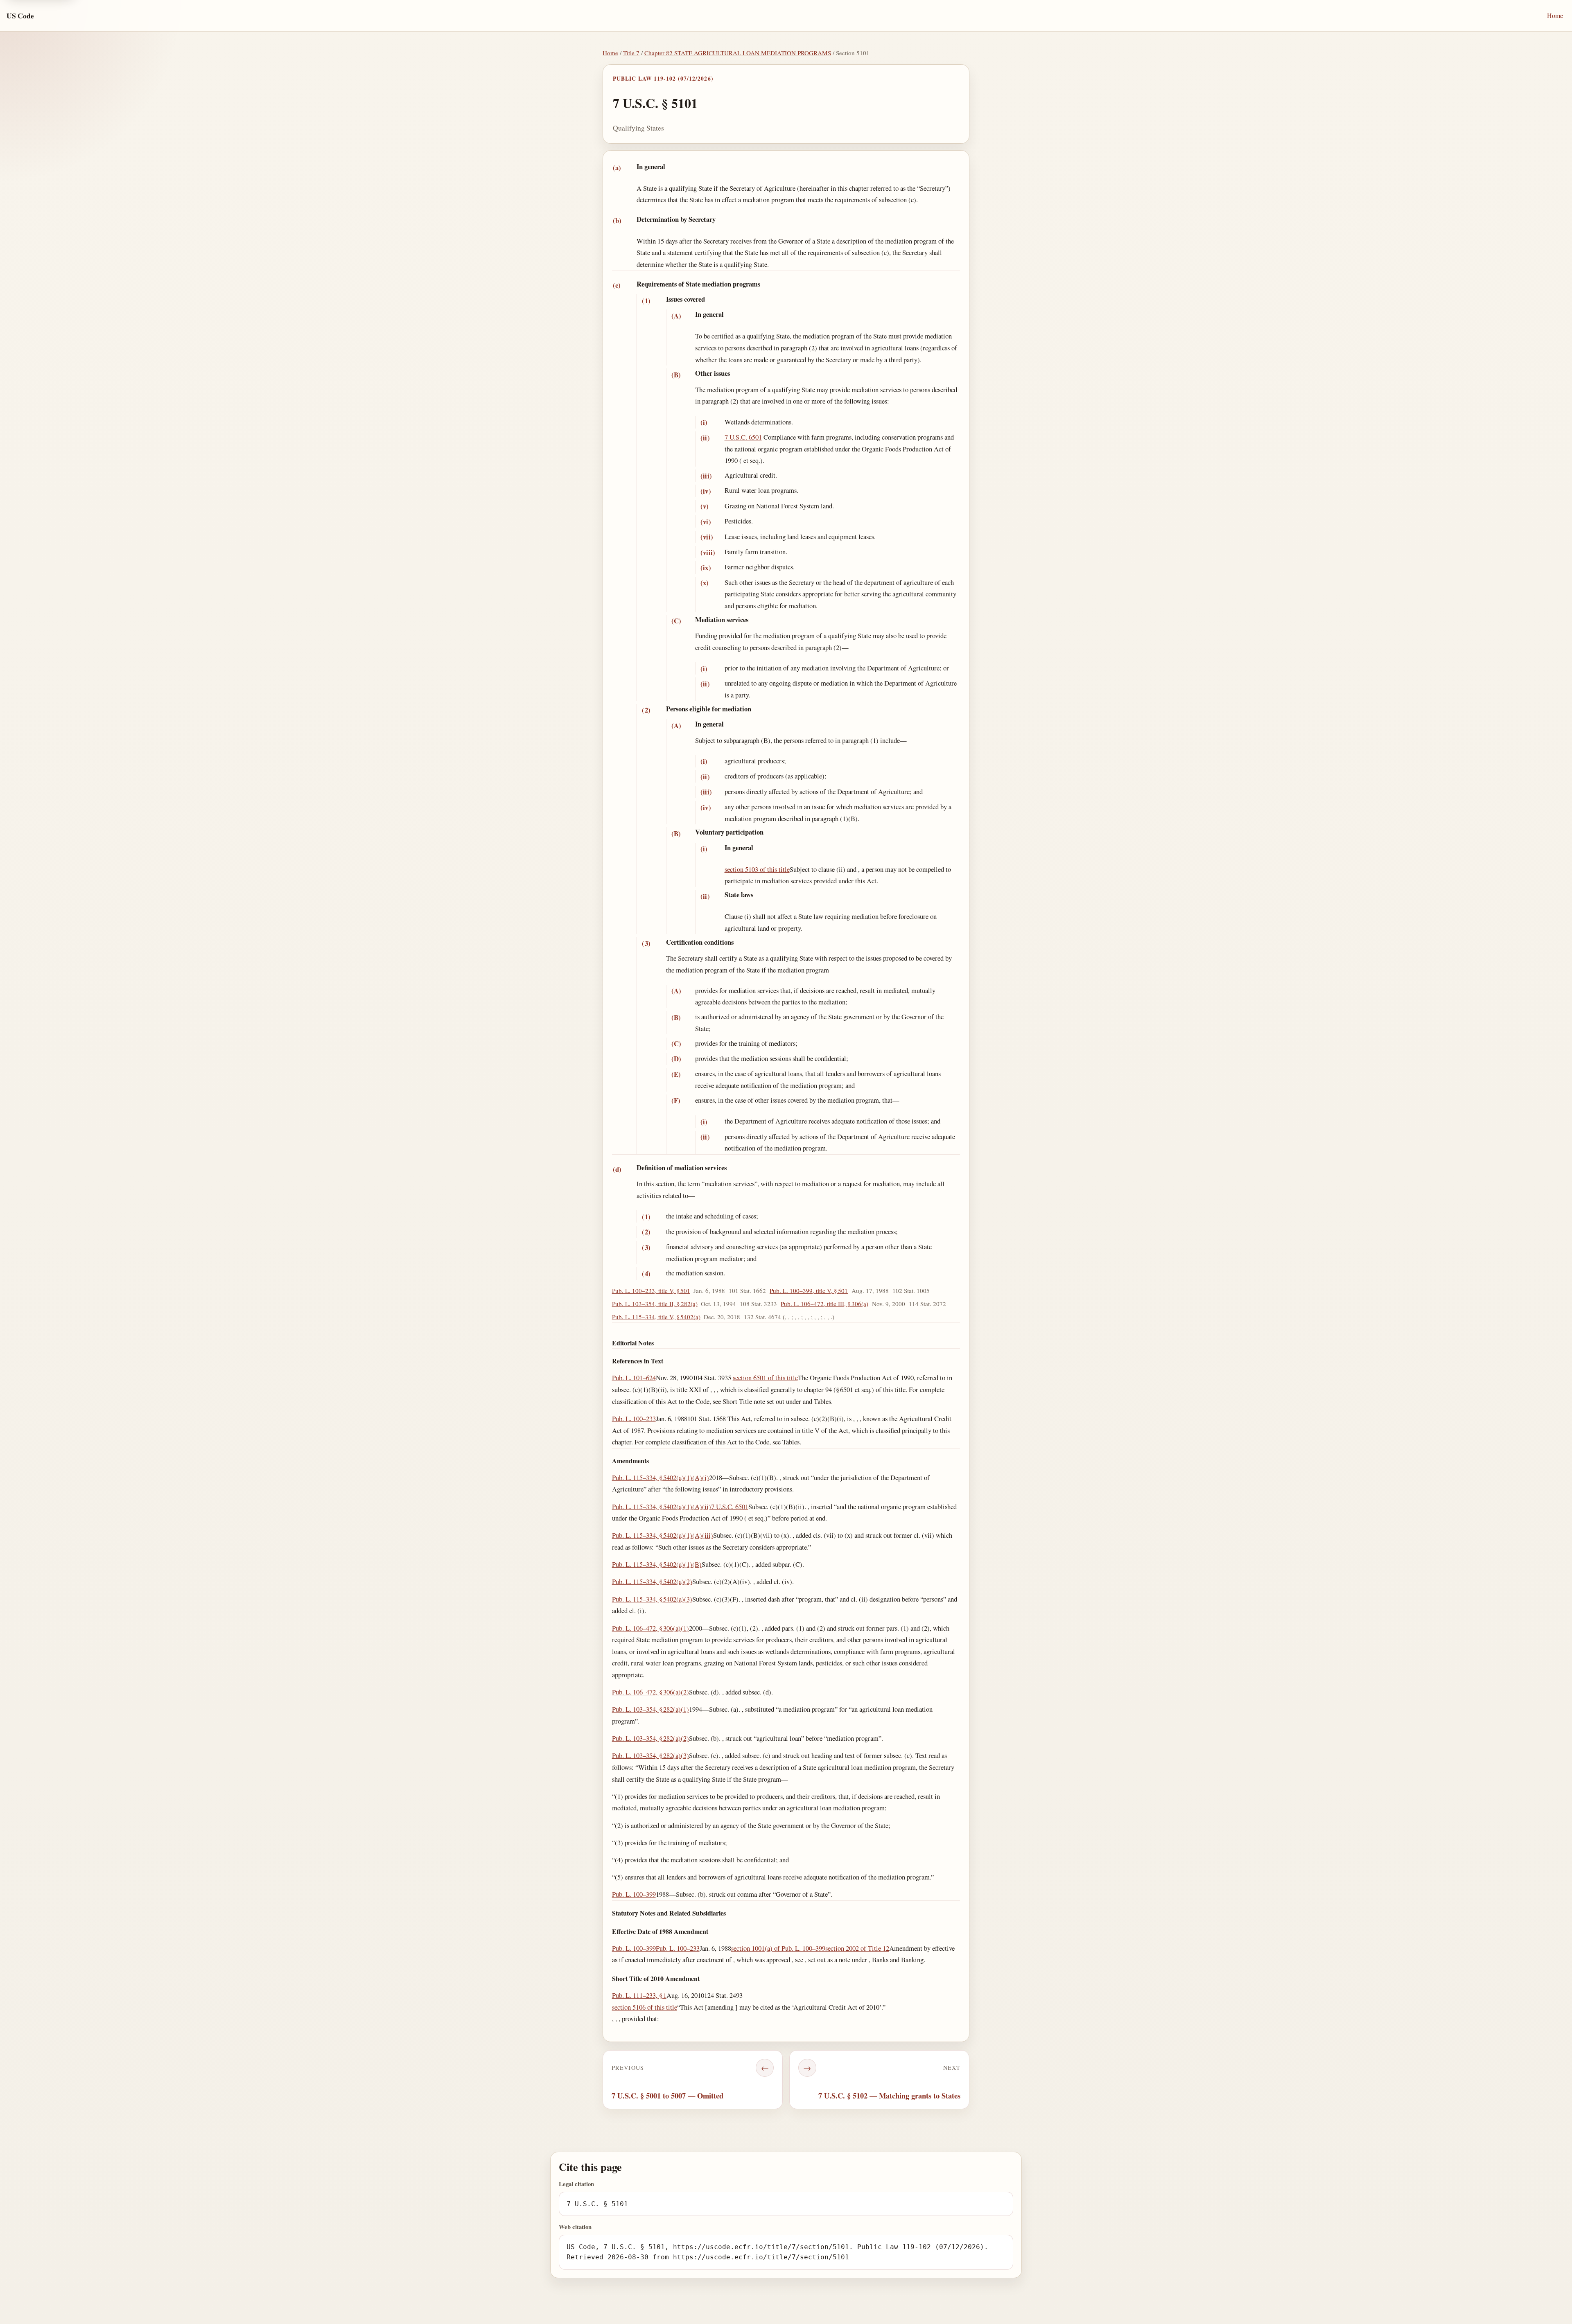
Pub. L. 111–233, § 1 (639, 1995)
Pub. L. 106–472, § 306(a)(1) (650, 1628)
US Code (20, 16)
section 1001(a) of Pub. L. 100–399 (778, 1948)
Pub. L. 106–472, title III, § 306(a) (824, 1304)
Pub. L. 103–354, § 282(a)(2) (650, 1738)
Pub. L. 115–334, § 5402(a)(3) (652, 1599)
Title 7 (631, 53)
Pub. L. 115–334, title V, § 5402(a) (656, 1317)
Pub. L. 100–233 (634, 1418)
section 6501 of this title (765, 1377)
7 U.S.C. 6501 (743, 437)
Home (1555, 15)
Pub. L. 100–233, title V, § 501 (651, 1291)
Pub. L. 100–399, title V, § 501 (809, 1291)
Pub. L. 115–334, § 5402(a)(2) (652, 1581)
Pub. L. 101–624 (634, 1377)
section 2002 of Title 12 (857, 1948)
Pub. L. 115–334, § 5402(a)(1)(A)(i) (661, 1477)
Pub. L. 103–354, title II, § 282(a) (655, 1304)
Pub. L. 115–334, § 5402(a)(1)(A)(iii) (663, 1535)
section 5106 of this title (645, 2007)
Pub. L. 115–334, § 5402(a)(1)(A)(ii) (662, 1506)
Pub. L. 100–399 (634, 1894)
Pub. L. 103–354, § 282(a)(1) (650, 1709)
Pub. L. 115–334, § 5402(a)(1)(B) (657, 1564)
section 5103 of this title (757, 869)
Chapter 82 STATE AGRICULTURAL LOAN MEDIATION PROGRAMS (738, 53)
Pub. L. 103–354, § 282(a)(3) (650, 1755)
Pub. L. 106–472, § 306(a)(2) (650, 1692)
